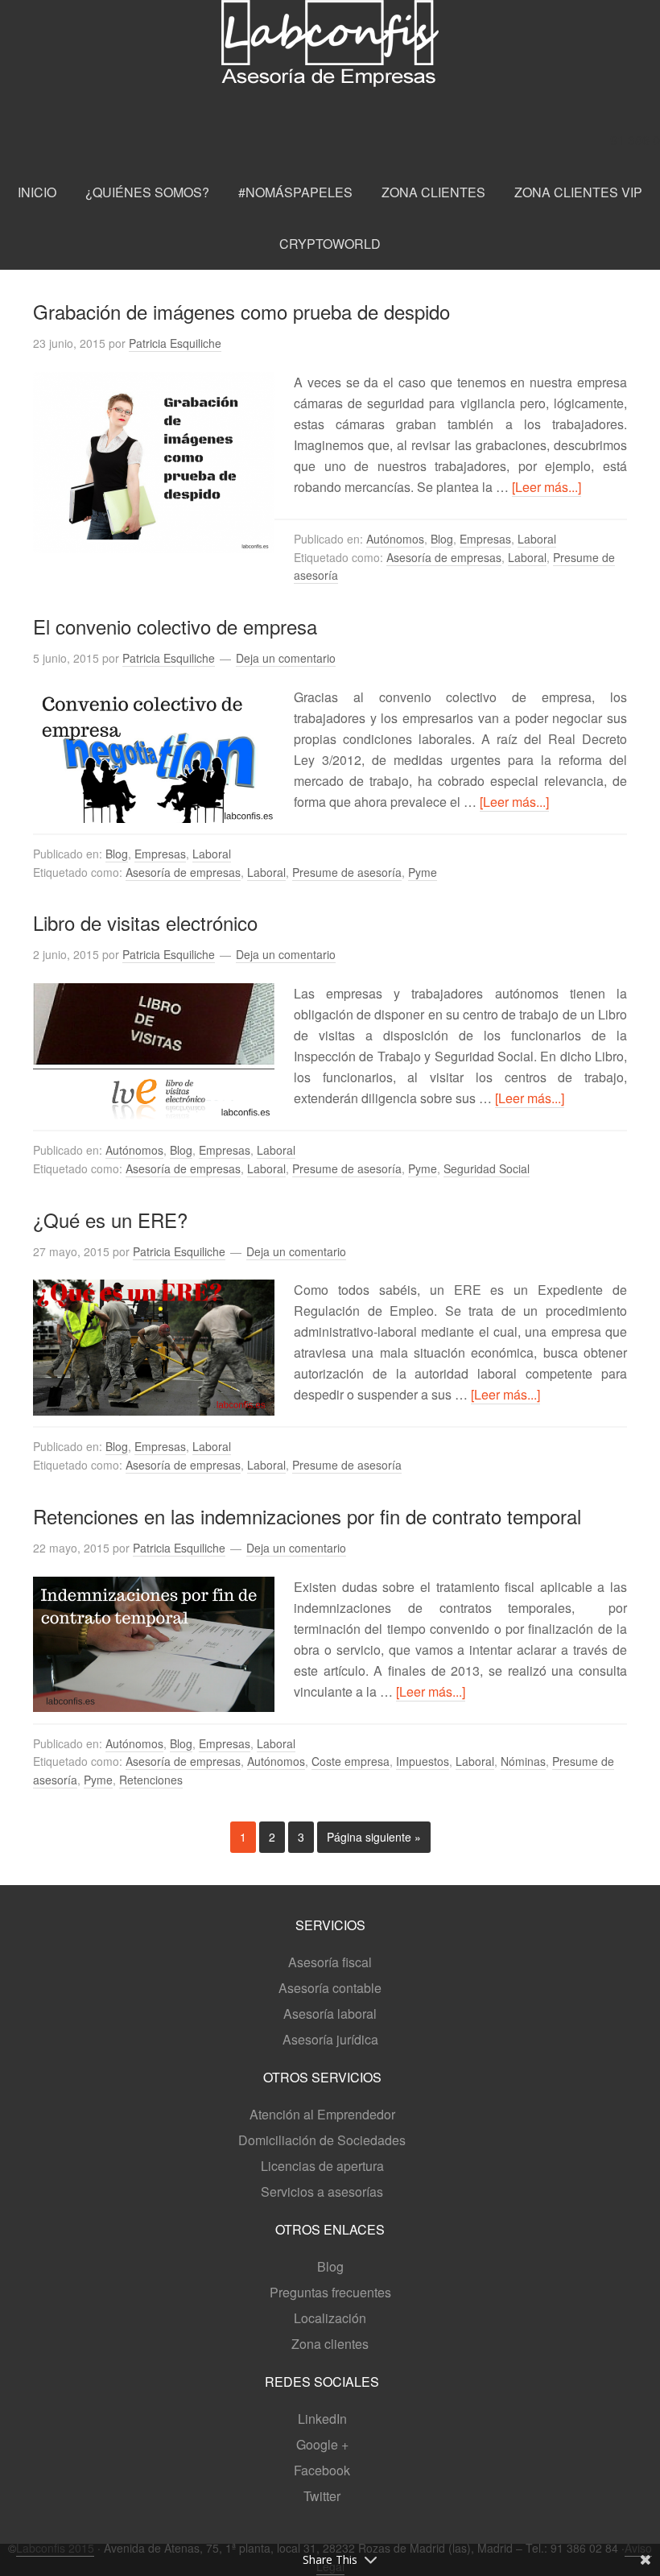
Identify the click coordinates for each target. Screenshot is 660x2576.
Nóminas (523, 1761)
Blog (442, 539)
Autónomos (395, 539)
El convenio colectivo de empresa (175, 626)
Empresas (485, 539)
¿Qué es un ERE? (110, 1220)
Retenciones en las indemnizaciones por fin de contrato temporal (307, 1516)
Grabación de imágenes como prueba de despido (241, 311)
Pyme (423, 872)
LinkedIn (322, 2419)
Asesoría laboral (330, 2014)
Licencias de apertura (322, 2166)
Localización (330, 2318)
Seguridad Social (487, 1168)
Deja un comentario (286, 658)
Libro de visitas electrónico (145, 922)
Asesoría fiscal (330, 1962)
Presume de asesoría (347, 872)
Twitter (322, 2496)
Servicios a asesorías (322, 2191)
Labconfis (330, 66)
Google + (322, 2444)
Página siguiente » (374, 1837)
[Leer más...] (547, 487)
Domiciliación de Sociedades (322, 2140)
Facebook (322, 2470)
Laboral (537, 539)
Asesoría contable (330, 1988)
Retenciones (151, 1780)
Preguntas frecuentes (330, 2292)
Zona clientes (330, 2344)
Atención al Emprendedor (322, 2114)
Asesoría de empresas (444, 557)
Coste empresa (351, 1761)
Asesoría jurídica (330, 2039)
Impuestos (423, 1761)
